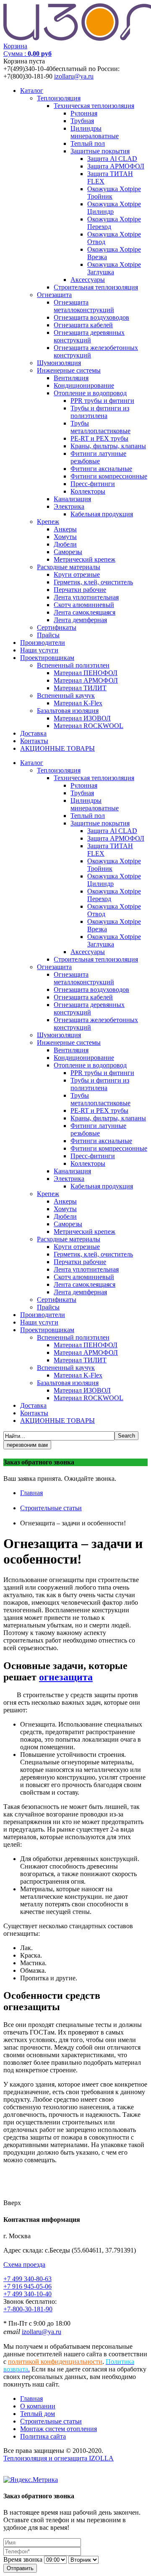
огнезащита (66, 1677)
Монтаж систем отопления (59, 2429)
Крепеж (48, 522)
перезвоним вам (27, 1445)
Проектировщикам (47, 658)
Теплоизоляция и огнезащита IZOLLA (59, 2458)
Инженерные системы (69, 370)
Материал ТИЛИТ (80, 688)
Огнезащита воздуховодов (91, 317)
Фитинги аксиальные (101, 469)
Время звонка (23, 2559)
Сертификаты (57, 627)
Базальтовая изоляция (68, 711)
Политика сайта (43, 2436)
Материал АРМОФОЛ (86, 680)
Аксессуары (88, 280)
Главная (31, 1493)
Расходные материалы (69, 567)
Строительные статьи (51, 1508)
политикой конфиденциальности (55, 2362)
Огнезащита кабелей (83, 325)
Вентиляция (71, 378)
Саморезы (68, 552)
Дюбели (65, 544)
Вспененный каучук (66, 695)
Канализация (72, 499)
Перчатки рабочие (80, 590)
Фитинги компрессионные (109, 476)
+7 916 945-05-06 (27, 2286)
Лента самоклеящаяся (85, 612)
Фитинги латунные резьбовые (98, 457)
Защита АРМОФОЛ (116, 166)
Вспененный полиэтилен (73, 665)
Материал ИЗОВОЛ (82, 718)
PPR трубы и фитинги (102, 401)
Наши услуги (39, 650)
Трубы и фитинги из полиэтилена (100, 412)
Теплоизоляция (59, 98)
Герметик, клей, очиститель (93, 582)
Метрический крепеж (85, 559)
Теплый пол (88, 143)
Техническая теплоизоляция (94, 106)
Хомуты (65, 537)
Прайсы (48, 635)
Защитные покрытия (100, 151)
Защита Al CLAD (112, 159)
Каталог (32, 91)
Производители (43, 643)
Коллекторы (88, 491)
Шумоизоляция (59, 363)
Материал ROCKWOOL (89, 726)
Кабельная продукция (102, 514)
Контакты (34, 741)
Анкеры (65, 529)
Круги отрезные (77, 574)
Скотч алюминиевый (84, 605)
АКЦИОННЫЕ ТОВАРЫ (57, 748)
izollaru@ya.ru (74, 76)
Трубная (82, 121)
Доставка (33, 733)
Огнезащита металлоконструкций (84, 306)
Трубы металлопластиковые (100, 427)
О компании (38, 2406)
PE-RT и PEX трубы (99, 438)
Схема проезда (24, 2265)
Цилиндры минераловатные (95, 132)
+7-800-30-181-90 (28, 2309)
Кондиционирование (84, 385)
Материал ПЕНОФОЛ (86, 673)
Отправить (20, 2568)
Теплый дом (38, 2414)
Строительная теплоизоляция (96, 287)
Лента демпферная (80, 620)
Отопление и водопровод (90, 393)
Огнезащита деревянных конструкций (89, 336)
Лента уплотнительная (86, 597)
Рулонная (84, 113)
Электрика (69, 506)
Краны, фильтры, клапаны (108, 446)
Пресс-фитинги (93, 484)
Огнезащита (54, 295)
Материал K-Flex (78, 703)
